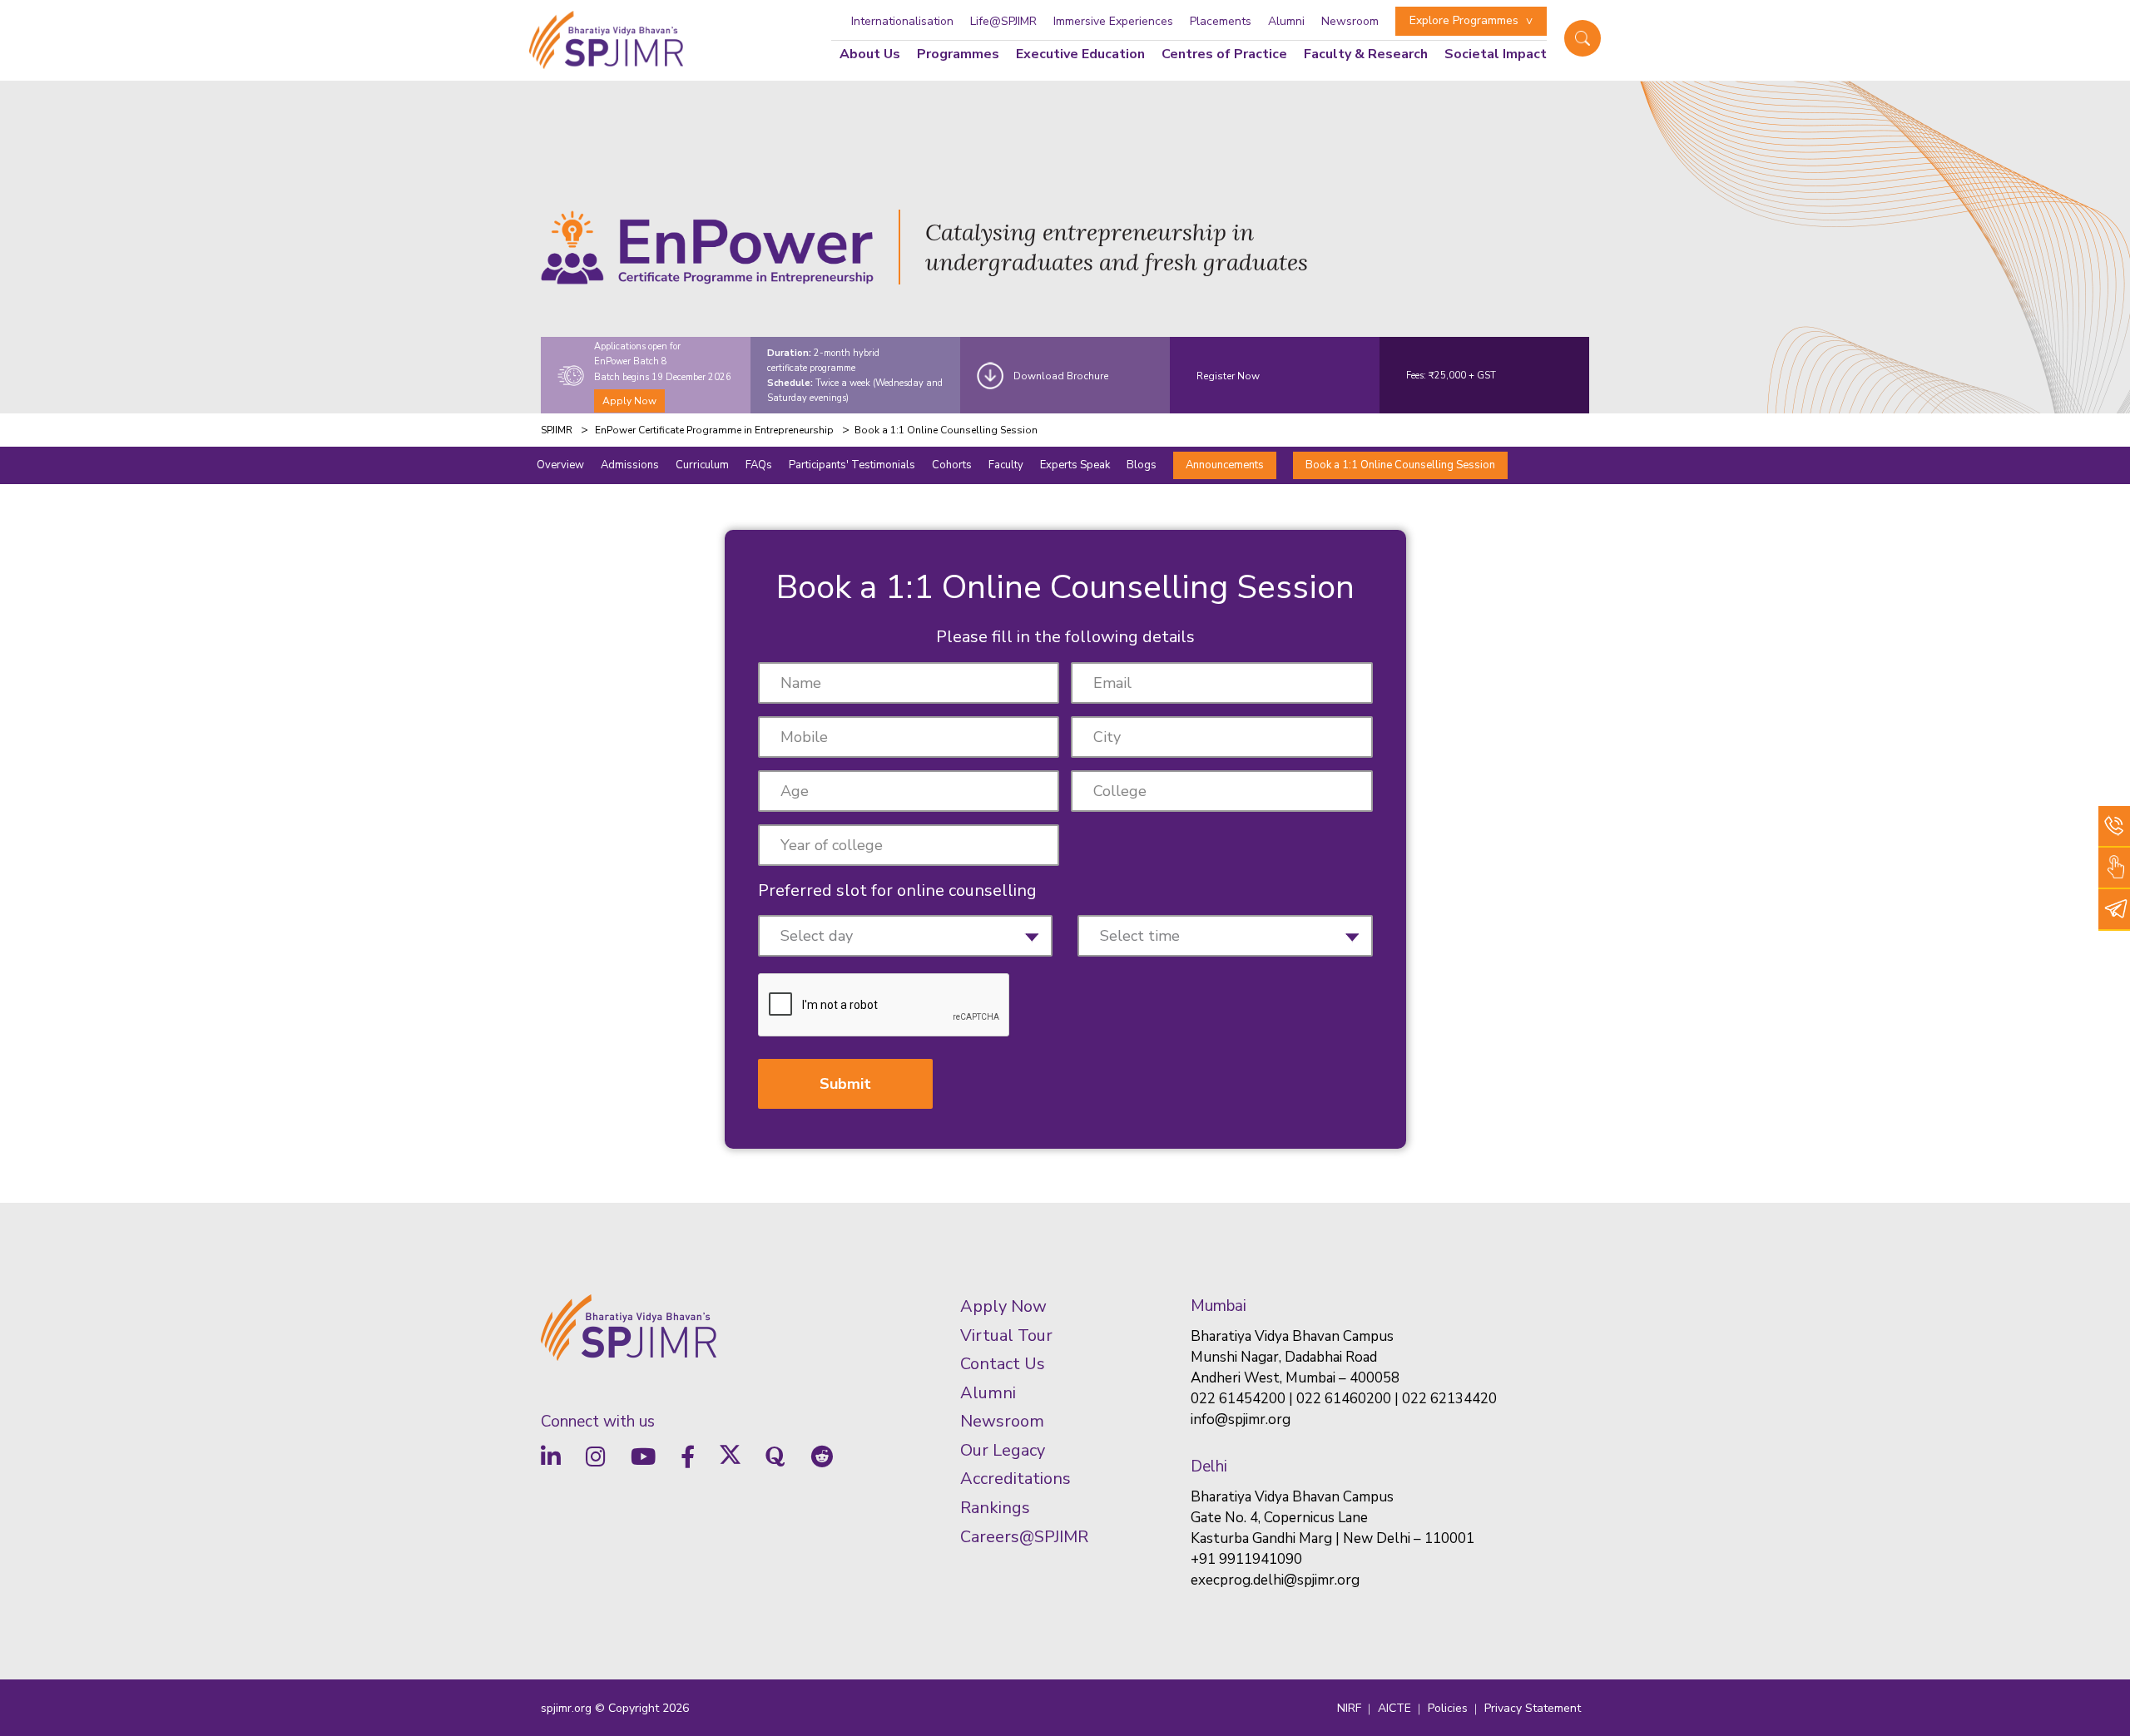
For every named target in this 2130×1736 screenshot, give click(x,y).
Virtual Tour (1006, 1335)
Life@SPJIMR (1003, 21)
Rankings (995, 1508)
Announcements (1225, 465)
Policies (1448, 1708)
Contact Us (1003, 1364)
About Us (870, 54)
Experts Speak (1075, 465)
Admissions (630, 465)
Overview (560, 465)
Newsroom (1350, 21)
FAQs (759, 465)
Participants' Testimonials (852, 465)
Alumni (1286, 21)
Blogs (1142, 465)
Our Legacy (1003, 1450)
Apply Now (629, 401)
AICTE (1394, 1708)
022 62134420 (1449, 1399)
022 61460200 (1344, 1399)
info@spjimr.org (1241, 1419)
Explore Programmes (1464, 20)
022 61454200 (1238, 1399)
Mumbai (1219, 1306)
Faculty (1006, 465)
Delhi (1209, 1466)
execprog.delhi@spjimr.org (1275, 1580)
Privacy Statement (1533, 1708)
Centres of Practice (1224, 54)
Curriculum (702, 465)
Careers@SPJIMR (1024, 1537)
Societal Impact (1496, 54)
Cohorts (952, 465)
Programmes (958, 54)
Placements (1221, 21)
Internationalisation (902, 21)
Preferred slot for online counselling (897, 890)
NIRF (1349, 1708)
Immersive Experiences (1113, 21)
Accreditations (1015, 1479)
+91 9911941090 (1246, 1559)
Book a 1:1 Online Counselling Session (1400, 465)
